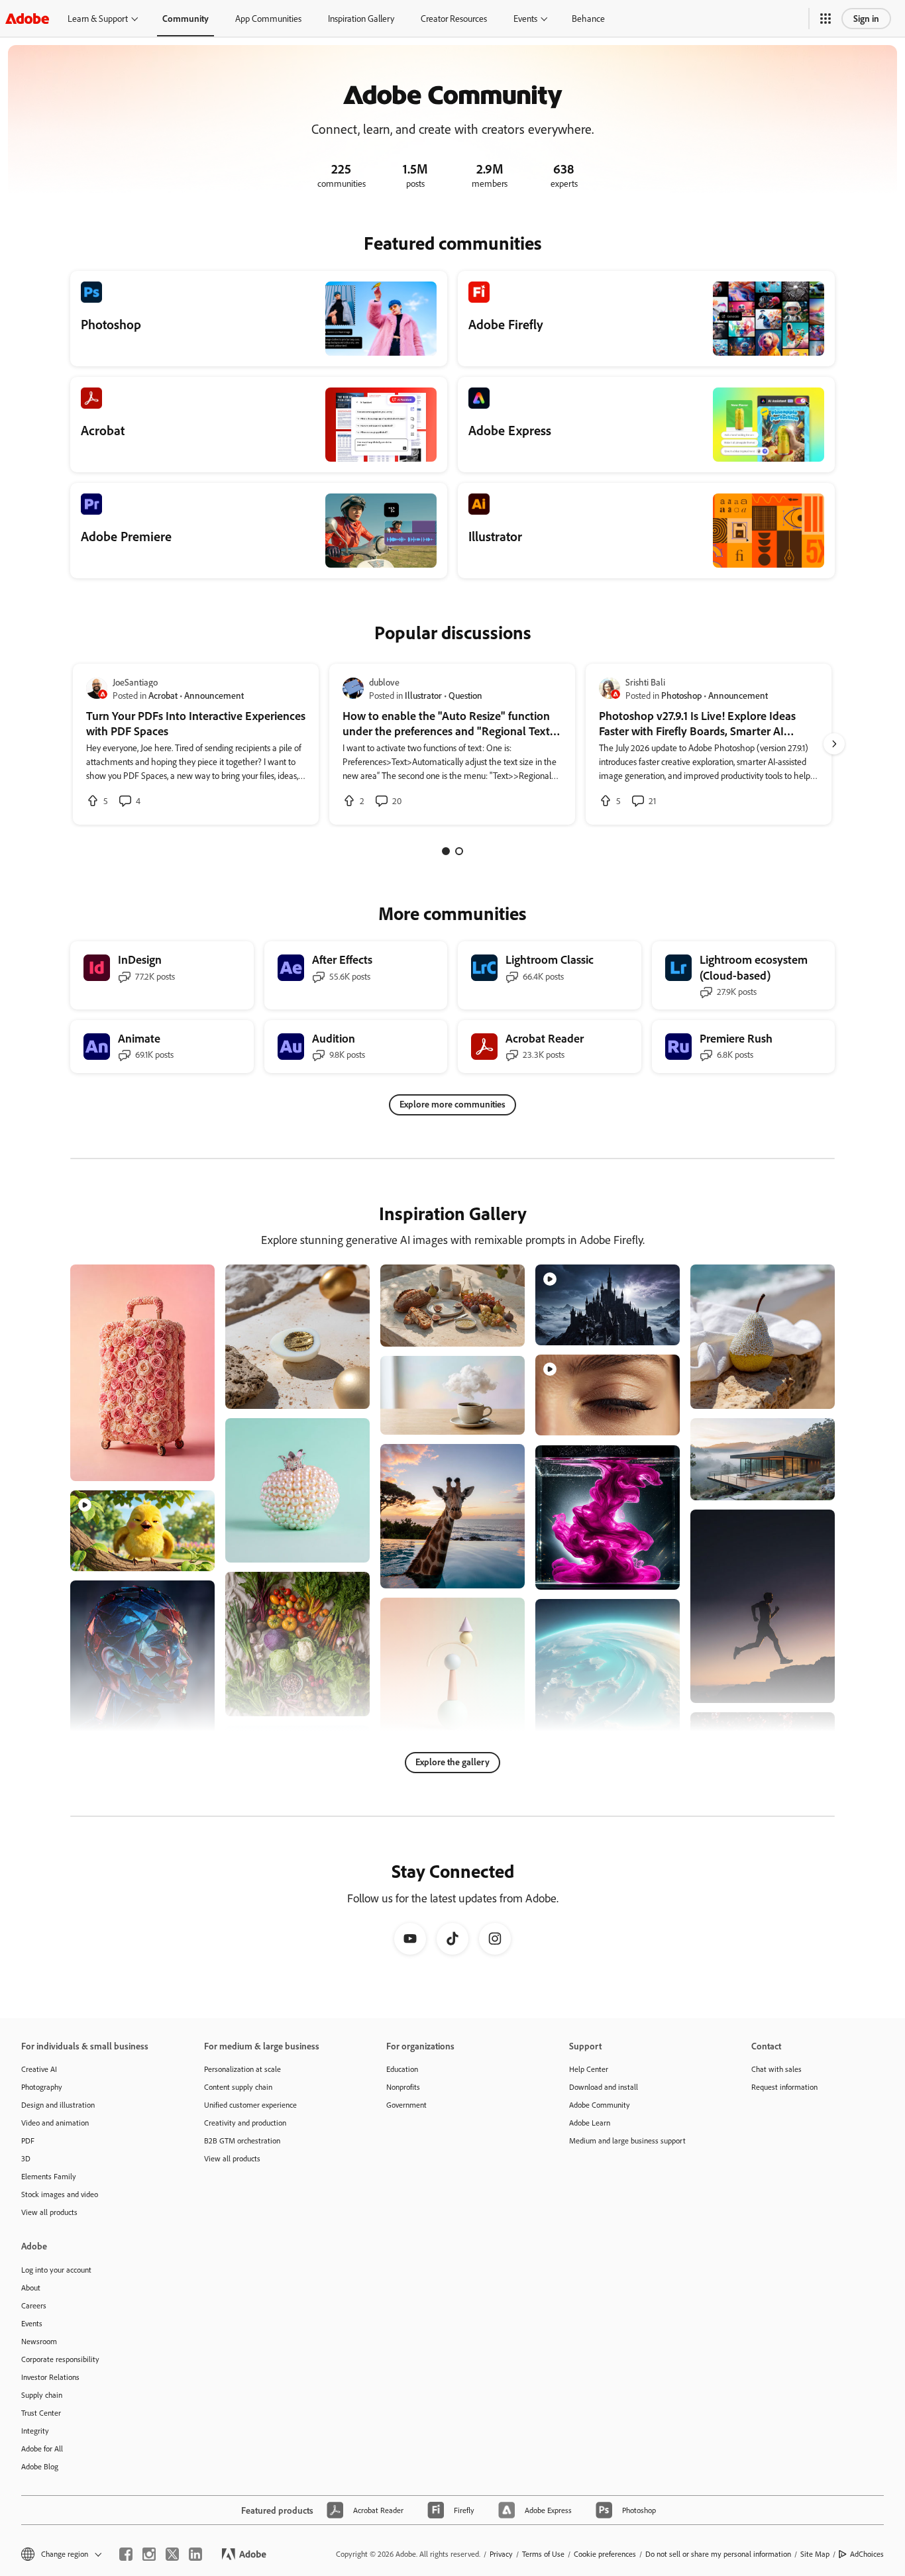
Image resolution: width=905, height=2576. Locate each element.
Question (465, 695)
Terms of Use (543, 2554)
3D (26, 2158)
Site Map (815, 2554)
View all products (49, 2212)
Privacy (501, 2554)
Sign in (866, 18)
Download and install (604, 2087)
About (31, 2288)
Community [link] (186, 18)
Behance (588, 18)
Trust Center (41, 2413)
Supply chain (42, 2395)
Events (525, 18)
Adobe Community (600, 2105)
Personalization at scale (242, 2069)
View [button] (189, 1465)
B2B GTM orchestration (242, 2140)
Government (406, 2105)
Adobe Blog (40, 2466)
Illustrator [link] (423, 695)
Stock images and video (60, 2194)
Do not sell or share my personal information (718, 2554)
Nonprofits (403, 2087)
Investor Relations (50, 2377)
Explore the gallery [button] (452, 1762)
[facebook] (126, 2554)
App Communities (268, 18)
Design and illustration (58, 2105)
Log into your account (56, 2270)
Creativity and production (245, 2123)
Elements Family (49, 2176)
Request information (784, 2087)
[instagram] (149, 2554)
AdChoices (867, 2554)
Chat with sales (776, 2069)
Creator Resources (454, 18)
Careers (34, 2305)
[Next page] (834, 744)
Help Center (589, 2069)
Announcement (214, 695)
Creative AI (39, 2069)
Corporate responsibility (60, 2359)
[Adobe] (27, 18)
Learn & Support (98, 18)
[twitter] (172, 2554)
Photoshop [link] (681, 695)
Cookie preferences (605, 2554)
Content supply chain (238, 2087)
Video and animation (55, 2123)
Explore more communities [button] (452, 1104)
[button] (825, 19)
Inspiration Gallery (361, 18)
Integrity (35, 2431)
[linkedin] (195, 2554)
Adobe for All (42, 2448)
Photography (42, 2087)
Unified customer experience (250, 2105)
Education (402, 2069)
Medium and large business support (627, 2140)
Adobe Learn (590, 2123)
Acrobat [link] (163, 695)
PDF (28, 2140)
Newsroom (39, 2341)
